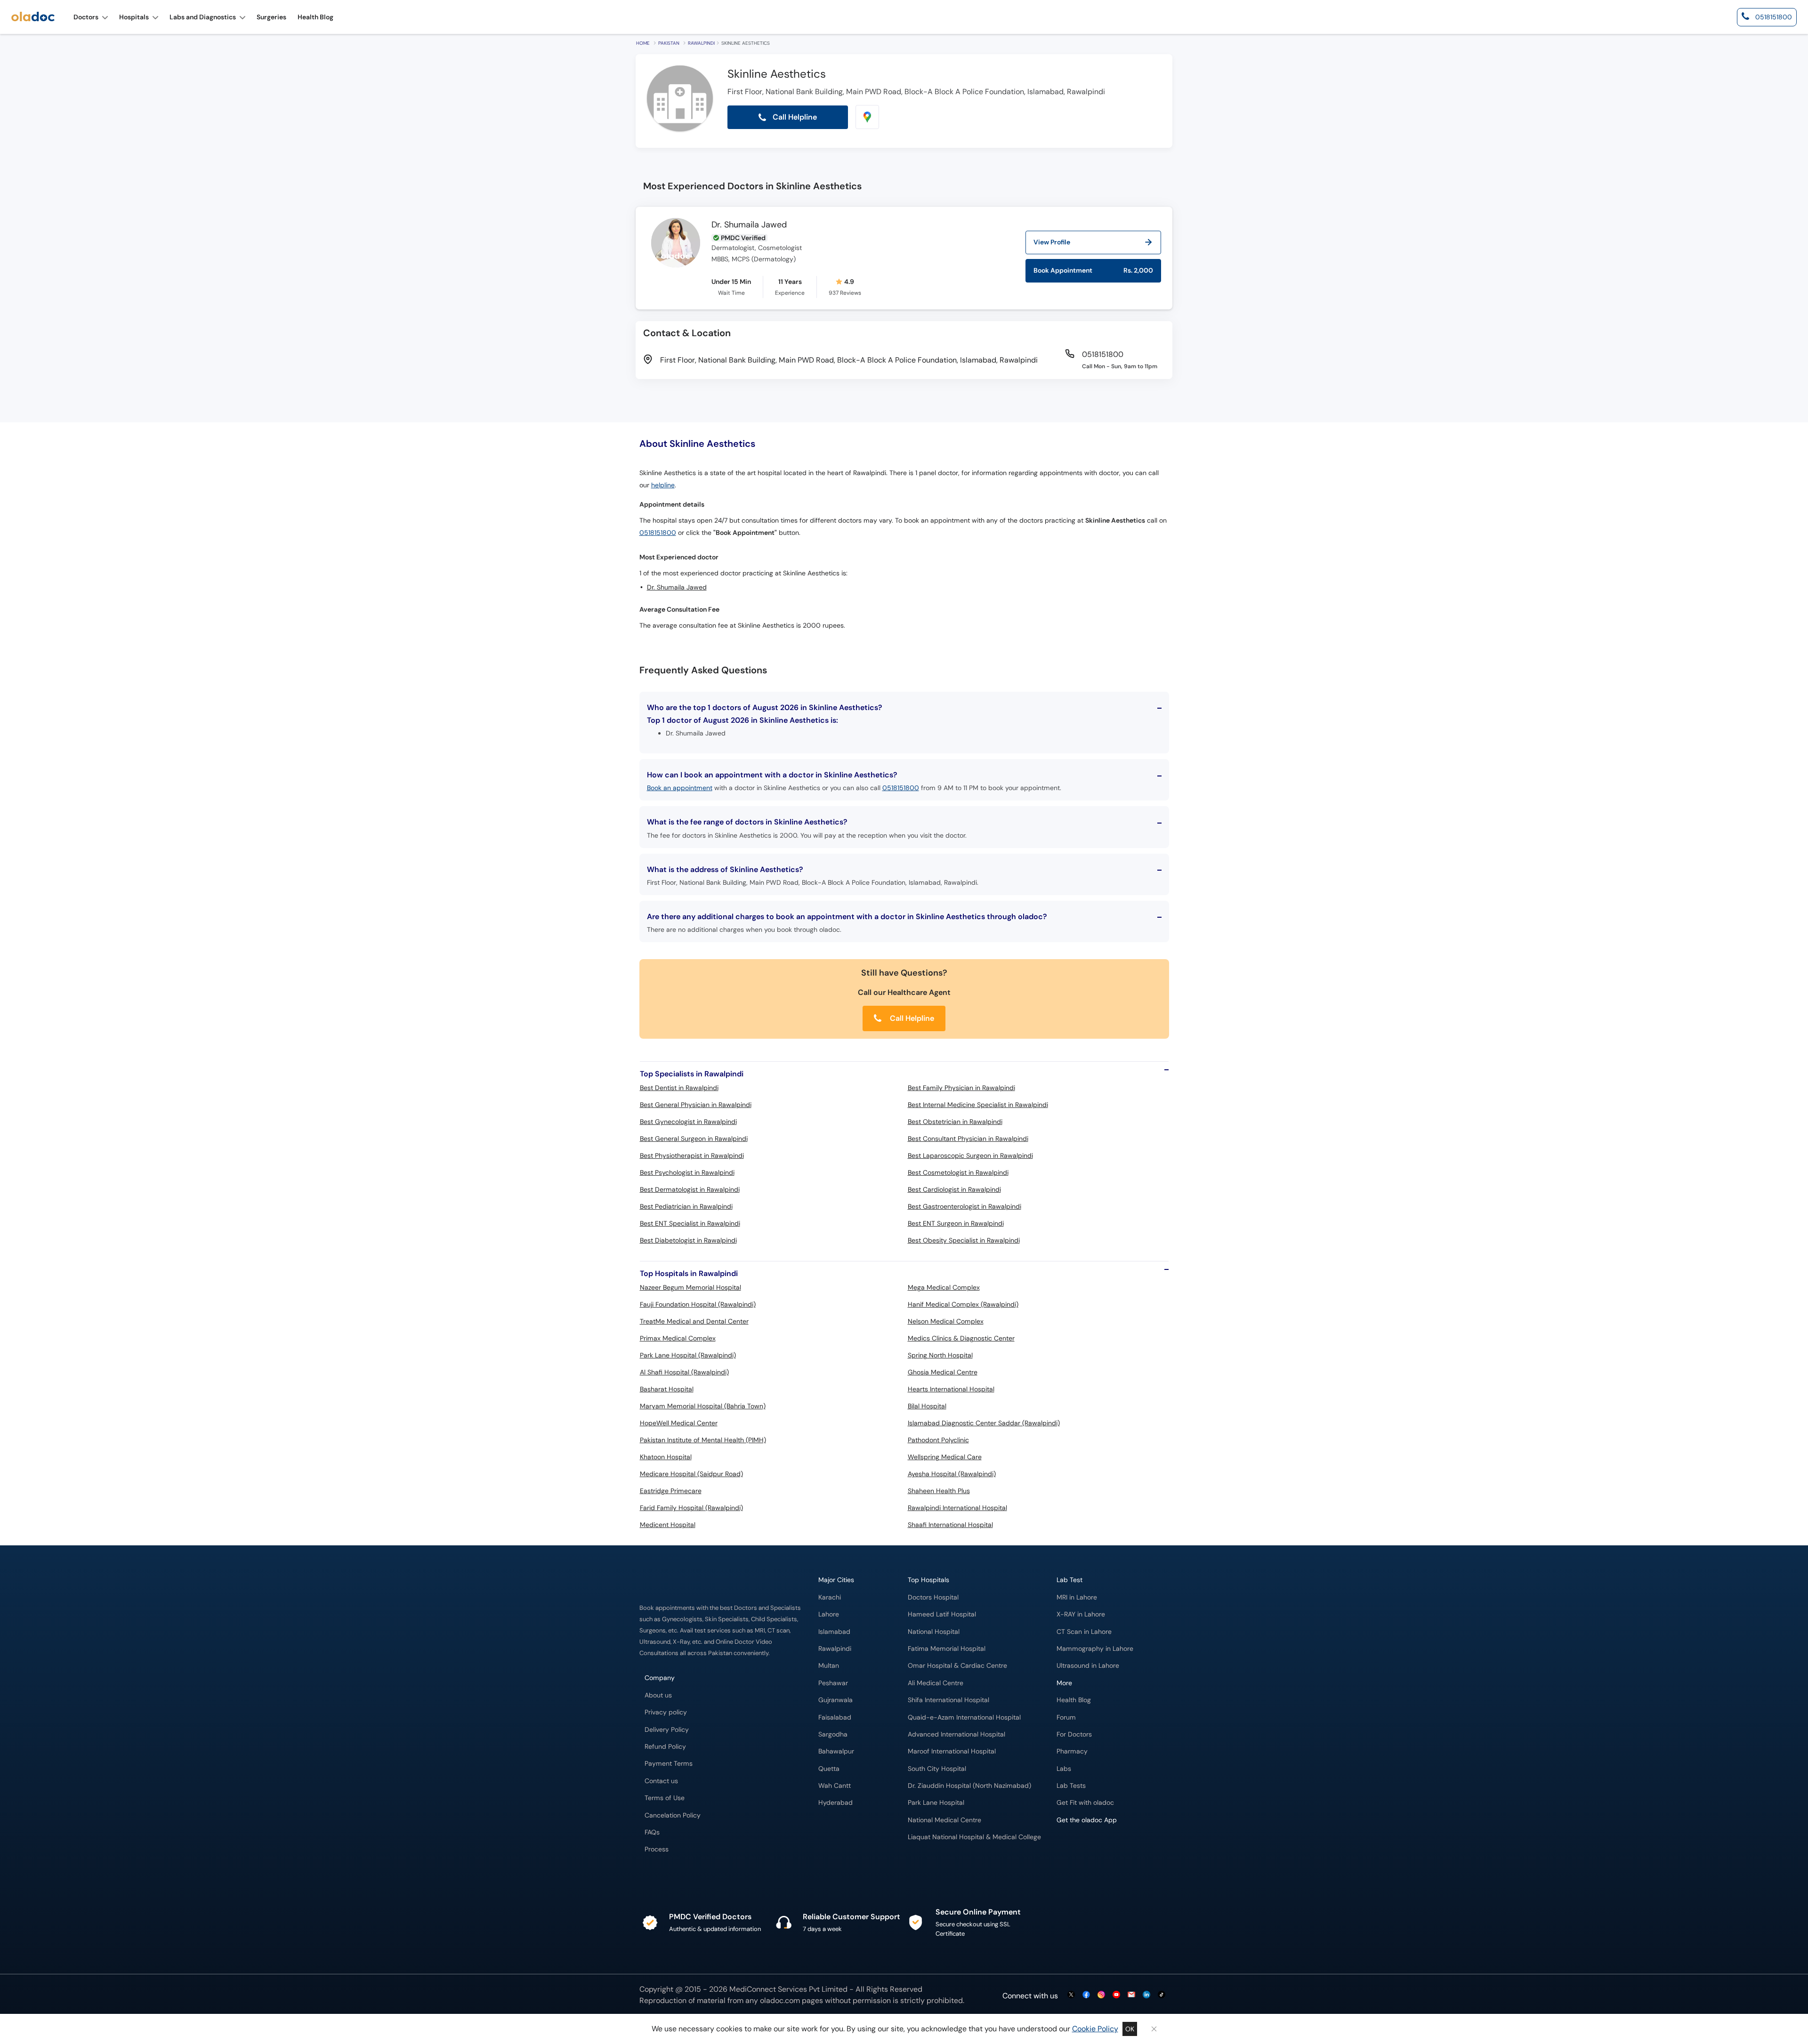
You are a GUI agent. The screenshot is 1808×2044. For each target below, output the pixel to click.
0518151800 (658, 533)
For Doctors (1074, 1734)
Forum (1066, 1717)
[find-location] (867, 117)
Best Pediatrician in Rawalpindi (686, 1206)
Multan (829, 1666)
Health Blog (1074, 1700)
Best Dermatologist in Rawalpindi (690, 1189)
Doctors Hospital (933, 1597)
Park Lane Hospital (936, 1803)
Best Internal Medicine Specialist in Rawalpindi (978, 1105)
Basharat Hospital (667, 1389)
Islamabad (834, 1632)
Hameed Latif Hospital (942, 1614)
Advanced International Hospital (956, 1734)
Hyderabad (835, 1803)
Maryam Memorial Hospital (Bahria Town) (703, 1406)
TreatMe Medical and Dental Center (694, 1321)
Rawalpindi (701, 43)
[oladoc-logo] (33, 17)
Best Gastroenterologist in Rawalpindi (965, 1206)
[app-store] (1099, 1847)
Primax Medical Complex (678, 1338)
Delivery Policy (667, 1730)
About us (658, 1695)
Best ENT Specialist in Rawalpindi (690, 1223)
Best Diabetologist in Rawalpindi (688, 1240)
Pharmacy (1072, 1751)
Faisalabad (835, 1717)
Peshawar (833, 1683)
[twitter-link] (1071, 1995)
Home (643, 43)
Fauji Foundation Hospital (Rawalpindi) (698, 1304)
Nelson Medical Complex (946, 1321)
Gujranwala (835, 1700)
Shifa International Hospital (948, 1700)
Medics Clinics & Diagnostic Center (961, 1338)
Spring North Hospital (940, 1355)
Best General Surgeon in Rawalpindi (694, 1139)
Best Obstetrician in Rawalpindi (955, 1122)
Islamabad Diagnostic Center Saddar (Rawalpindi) (984, 1423)
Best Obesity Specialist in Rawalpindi (964, 1240)
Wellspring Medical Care (945, 1457)
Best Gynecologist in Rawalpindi (688, 1122)
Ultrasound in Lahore (1088, 1666)
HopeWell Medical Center (679, 1423)
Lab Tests (1071, 1786)
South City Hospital (937, 1769)
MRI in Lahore (1077, 1597)
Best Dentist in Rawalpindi (679, 1088)
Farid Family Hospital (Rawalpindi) (691, 1508)
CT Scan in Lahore (1084, 1632)
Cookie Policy (1095, 2029)
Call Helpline (911, 1018)
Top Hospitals (928, 1580)
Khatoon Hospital (666, 1457)
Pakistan (669, 43)
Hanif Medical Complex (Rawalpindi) (963, 1304)
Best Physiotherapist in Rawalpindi (692, 1155)
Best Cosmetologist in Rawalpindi (958, 1172)
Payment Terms (669, 1764)
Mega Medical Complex (944, 1287)
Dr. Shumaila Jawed (749, 225)
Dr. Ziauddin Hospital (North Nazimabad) (969, 1786)
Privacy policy (666, 1712)
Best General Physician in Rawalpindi (696, 1105)
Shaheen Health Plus (939, 1491)
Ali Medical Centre (936, 1683)
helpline (663, 485)
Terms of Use (665, 1798)
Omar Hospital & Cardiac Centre (957, 1666)
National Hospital (934, 1632)
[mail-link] (1131, 1995)
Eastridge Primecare (671, 1491)
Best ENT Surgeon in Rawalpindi (956, 1223)
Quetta (829, 1769)
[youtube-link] (1116, 1995)
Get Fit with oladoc (1085, 1803)
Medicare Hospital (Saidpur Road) (691, 1474)
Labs (1064, 1769)
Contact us (661, 1781)
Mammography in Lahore (1095, 1649)
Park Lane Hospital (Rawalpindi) (688, 1355)
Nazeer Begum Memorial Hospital (690, 1287)
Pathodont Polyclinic (938, 1440)
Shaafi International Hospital (950, 1525)
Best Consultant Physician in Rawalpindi (968, 1139)
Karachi (830, 1597)
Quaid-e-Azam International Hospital (964, 1717)
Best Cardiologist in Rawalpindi (954, 1189)
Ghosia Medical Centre (943, 1372)
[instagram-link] (1101, 1995)
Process (657, 1849)
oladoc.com (780, 2000)
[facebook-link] (1086, 1995)
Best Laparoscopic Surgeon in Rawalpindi (970, 1155)
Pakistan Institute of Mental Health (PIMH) (703, 1440)
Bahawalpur (836, 1751)
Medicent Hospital (668, 1525)
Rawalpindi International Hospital (957, 1508)
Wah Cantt (835, 1786)
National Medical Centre (944, 1820)
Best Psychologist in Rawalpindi (687, 1172)
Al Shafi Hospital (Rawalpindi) (684, 1372)
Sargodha (833, 1734)
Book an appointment (680, 788)
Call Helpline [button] (794, 117)
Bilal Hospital (927, 1406)
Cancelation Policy (673, 1815)
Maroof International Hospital (952, 1751)
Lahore (829, 1614)
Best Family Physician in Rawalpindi (961, 1088)
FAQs (652, 1832)
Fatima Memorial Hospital (947, 1649)
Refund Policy (665, 1747)
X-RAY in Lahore (1081, 1614)
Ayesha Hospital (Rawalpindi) (952, 1474)
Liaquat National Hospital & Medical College (974, 1837)
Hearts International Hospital (951, 1389)
